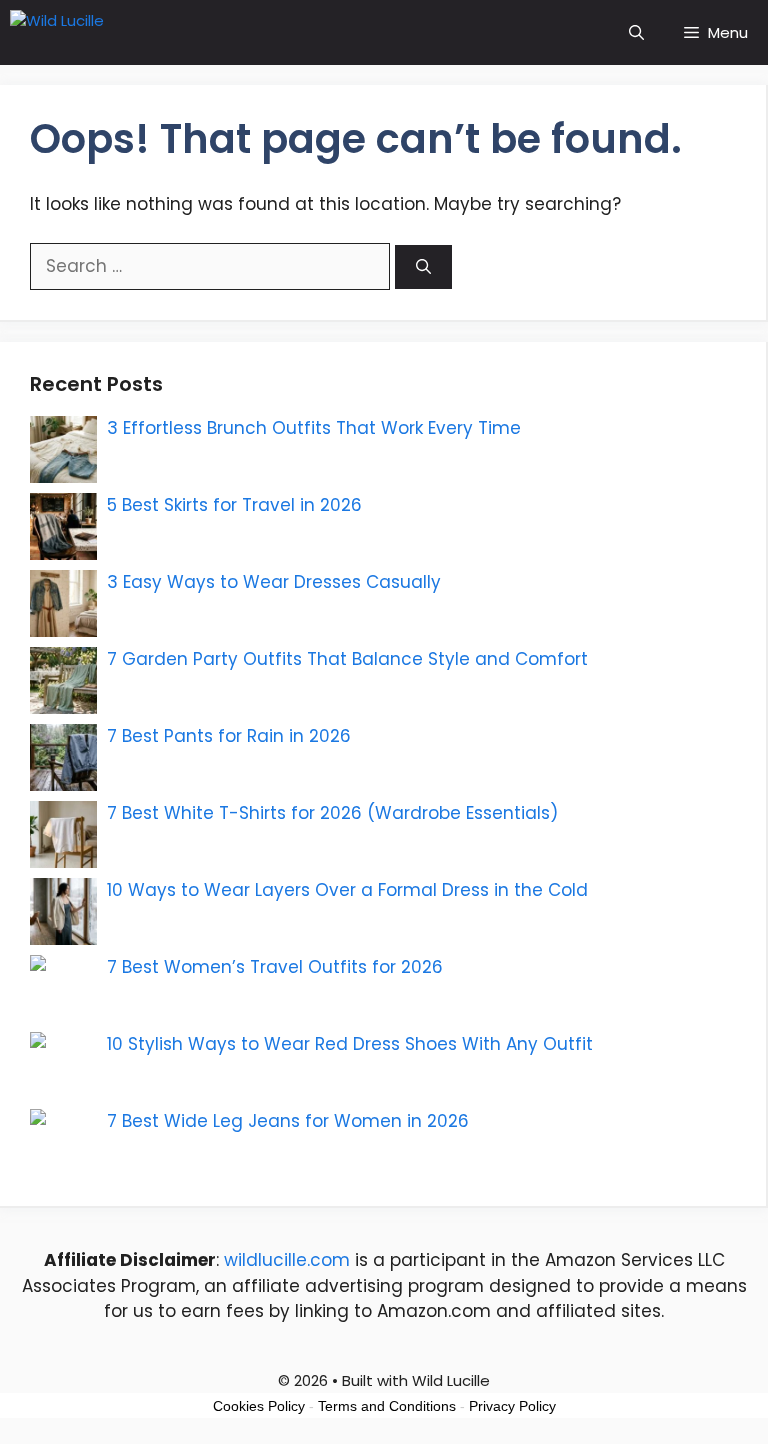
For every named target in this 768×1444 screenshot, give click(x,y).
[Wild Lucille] (117, 32)
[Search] (423, 267)
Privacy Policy (512, 1406)
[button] (636, 32)
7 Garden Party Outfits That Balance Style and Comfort (347, 659)
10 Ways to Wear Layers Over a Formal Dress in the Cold (347, 890)
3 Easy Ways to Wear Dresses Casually (274, 582)
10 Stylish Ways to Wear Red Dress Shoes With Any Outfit (350, 1044)
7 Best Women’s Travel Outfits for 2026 (275, 967)
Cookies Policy (259, 1406)
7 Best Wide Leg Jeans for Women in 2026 (288, 1121)
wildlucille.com (287, 1260)
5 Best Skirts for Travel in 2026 (234, 505)
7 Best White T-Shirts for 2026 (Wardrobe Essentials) (332, 813)
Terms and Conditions (387, 1406)
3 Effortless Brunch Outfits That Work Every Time (314, 428)
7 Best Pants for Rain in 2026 (229, 736)
